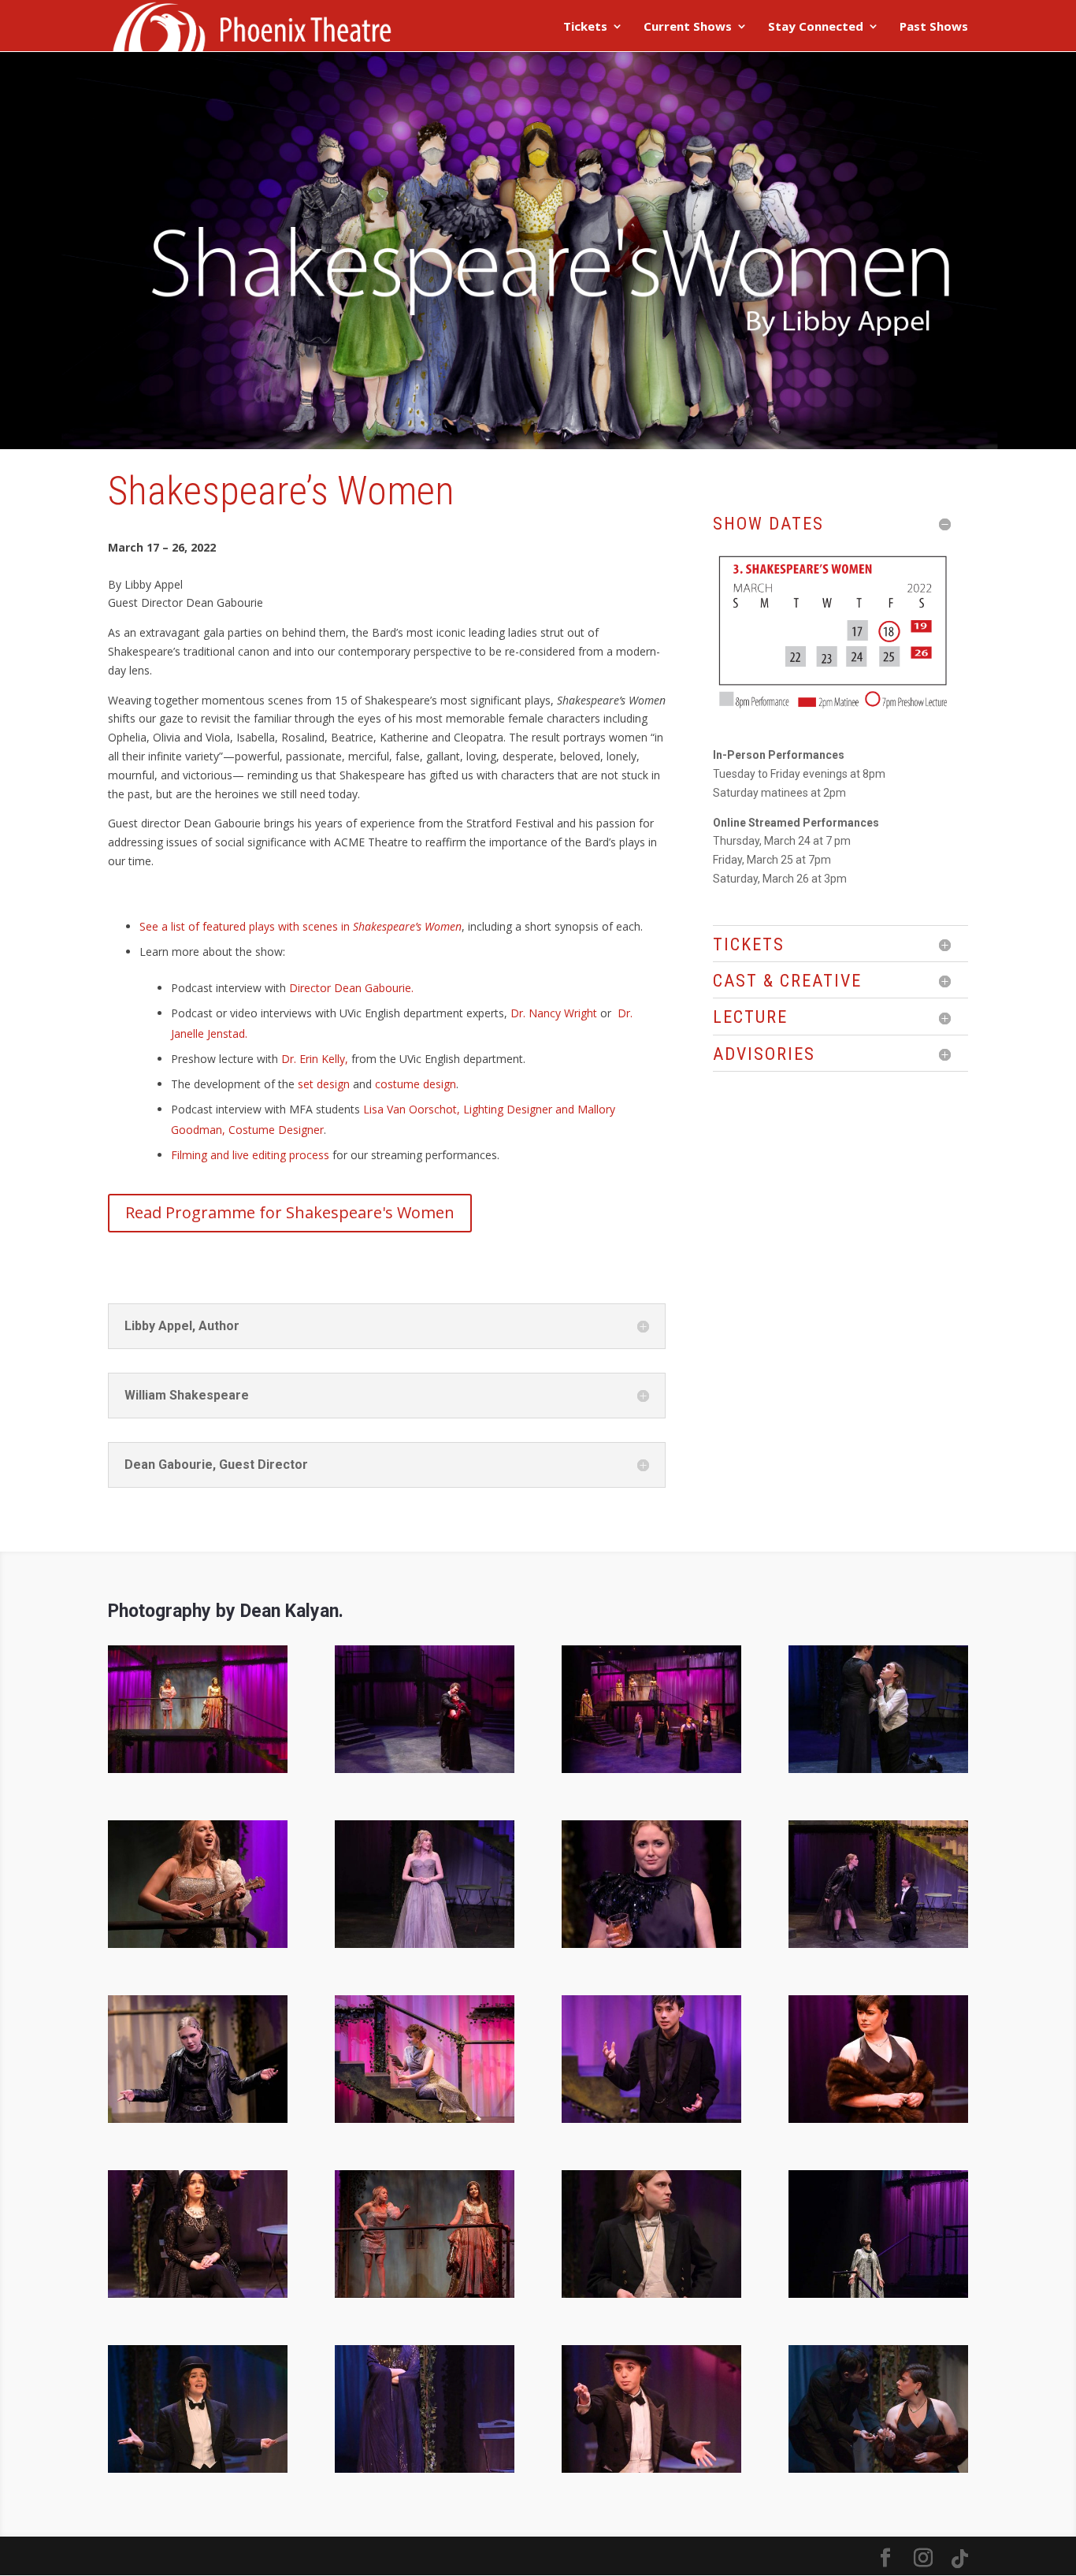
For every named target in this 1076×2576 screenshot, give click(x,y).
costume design (416, 1084)
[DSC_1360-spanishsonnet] (425, 2293)
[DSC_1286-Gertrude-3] (878, 2119)
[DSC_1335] (198, 2293)
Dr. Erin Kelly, (316, 1059)
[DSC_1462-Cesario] (651, 2468)
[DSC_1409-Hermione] (878, 2293)
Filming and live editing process (250, 1155)
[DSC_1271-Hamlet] (651, 2119)
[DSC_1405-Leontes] (651, 2293)
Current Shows (688, 27)
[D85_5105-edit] (198, 1769)
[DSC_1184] (878, 1944)
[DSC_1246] (425, 2119)
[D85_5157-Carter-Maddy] (878, 1769)
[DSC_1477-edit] (878, 2468)
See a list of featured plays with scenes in (301, 926)
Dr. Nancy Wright (554, 1013)
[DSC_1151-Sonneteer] (198, 1944)
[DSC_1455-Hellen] (425, 2468)
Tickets (585, 27)
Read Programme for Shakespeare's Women (290, 1212)
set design (324, 1084)
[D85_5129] (651, 1769)
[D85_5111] (425, 1769)
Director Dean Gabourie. (351, 988)
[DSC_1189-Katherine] (198, 2119)
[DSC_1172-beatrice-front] (651, 1944)
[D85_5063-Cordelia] (425, 1944)
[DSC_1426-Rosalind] (198, 2468)
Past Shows (934, 27)
